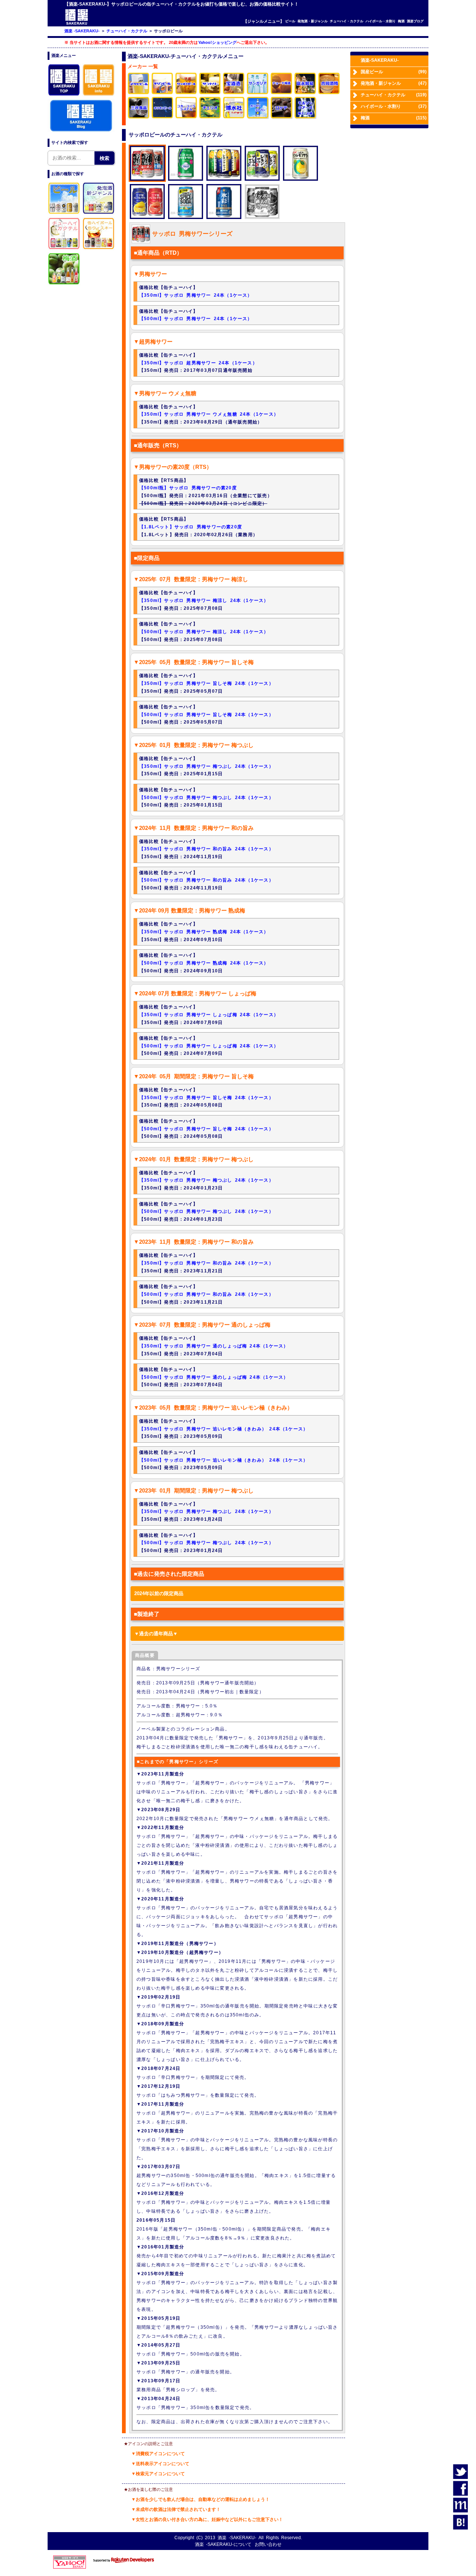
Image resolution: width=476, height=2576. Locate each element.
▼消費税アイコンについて (158, 2454)
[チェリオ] (210, 117)
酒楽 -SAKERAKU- (237, 2538)
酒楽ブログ (415, 21)
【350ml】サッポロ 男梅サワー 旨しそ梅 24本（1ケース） (206, 683)
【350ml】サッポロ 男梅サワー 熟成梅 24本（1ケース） (204, 932)
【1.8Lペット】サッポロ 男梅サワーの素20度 (191, 527)
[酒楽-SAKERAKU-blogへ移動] (81, 131)
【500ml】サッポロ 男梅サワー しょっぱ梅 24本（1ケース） (209, 1046)
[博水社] (234, 117)
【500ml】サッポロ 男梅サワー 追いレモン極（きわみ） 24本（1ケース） (223, 1460)
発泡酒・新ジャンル (313, 21)
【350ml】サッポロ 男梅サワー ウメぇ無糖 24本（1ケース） (209, 414)
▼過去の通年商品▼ (156, 1634)
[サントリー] (210, 93)
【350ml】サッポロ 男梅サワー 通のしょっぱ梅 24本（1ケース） (214, 1346)
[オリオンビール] (163, 117)
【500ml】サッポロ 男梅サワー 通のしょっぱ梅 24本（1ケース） (214, 1377)
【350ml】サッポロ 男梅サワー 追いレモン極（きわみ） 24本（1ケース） (223, 1429)
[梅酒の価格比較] (64, 284)
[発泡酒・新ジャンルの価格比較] (99, 214)
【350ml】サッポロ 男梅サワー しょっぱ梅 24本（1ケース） (209, 1015)
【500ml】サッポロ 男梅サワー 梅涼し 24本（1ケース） (204, 632)
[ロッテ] (282, 117)
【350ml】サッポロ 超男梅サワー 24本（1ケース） (198, 363)
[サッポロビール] (186, 93)
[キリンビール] (163, 93)
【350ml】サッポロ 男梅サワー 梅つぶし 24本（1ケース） (206, 766)
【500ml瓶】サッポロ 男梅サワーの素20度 (188, 488)
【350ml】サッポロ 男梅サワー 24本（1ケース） (196, 295)
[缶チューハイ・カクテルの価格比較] (64, 249)
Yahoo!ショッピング (217, 42)
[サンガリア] (258, 93)
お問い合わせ (268, 2544)
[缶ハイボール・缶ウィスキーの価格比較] (99, 249)
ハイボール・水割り (381, 21)
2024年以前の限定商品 (159, 1593)
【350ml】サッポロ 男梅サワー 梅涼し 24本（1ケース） (204, 600)
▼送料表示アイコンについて (160, 2464)
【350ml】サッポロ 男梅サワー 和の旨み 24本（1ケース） (206, 849)
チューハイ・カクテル (347, 21)
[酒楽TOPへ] (64, 96)
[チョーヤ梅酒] (282, 93)
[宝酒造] (234, 93)
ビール (290, 21)
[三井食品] (139, 117)
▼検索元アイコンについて (158, 2474)
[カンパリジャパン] (258, 117)
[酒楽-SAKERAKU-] (77, 24)
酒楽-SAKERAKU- (380, 60)
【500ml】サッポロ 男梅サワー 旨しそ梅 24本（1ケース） (206, 715)
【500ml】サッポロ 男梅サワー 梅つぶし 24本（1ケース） (206, 798)
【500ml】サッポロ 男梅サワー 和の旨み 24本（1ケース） (206, 880)
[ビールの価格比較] (64, 214)
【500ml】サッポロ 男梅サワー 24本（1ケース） (196, 319)
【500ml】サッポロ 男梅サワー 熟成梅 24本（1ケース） (204, 963)
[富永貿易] (305, 93)
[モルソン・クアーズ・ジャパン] (305, 117)
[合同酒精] (329, 93)
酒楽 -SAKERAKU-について (223, 2544)
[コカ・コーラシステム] (186, 117)
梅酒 (401, 21)
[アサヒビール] (139, 93)
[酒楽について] (99, 96)
